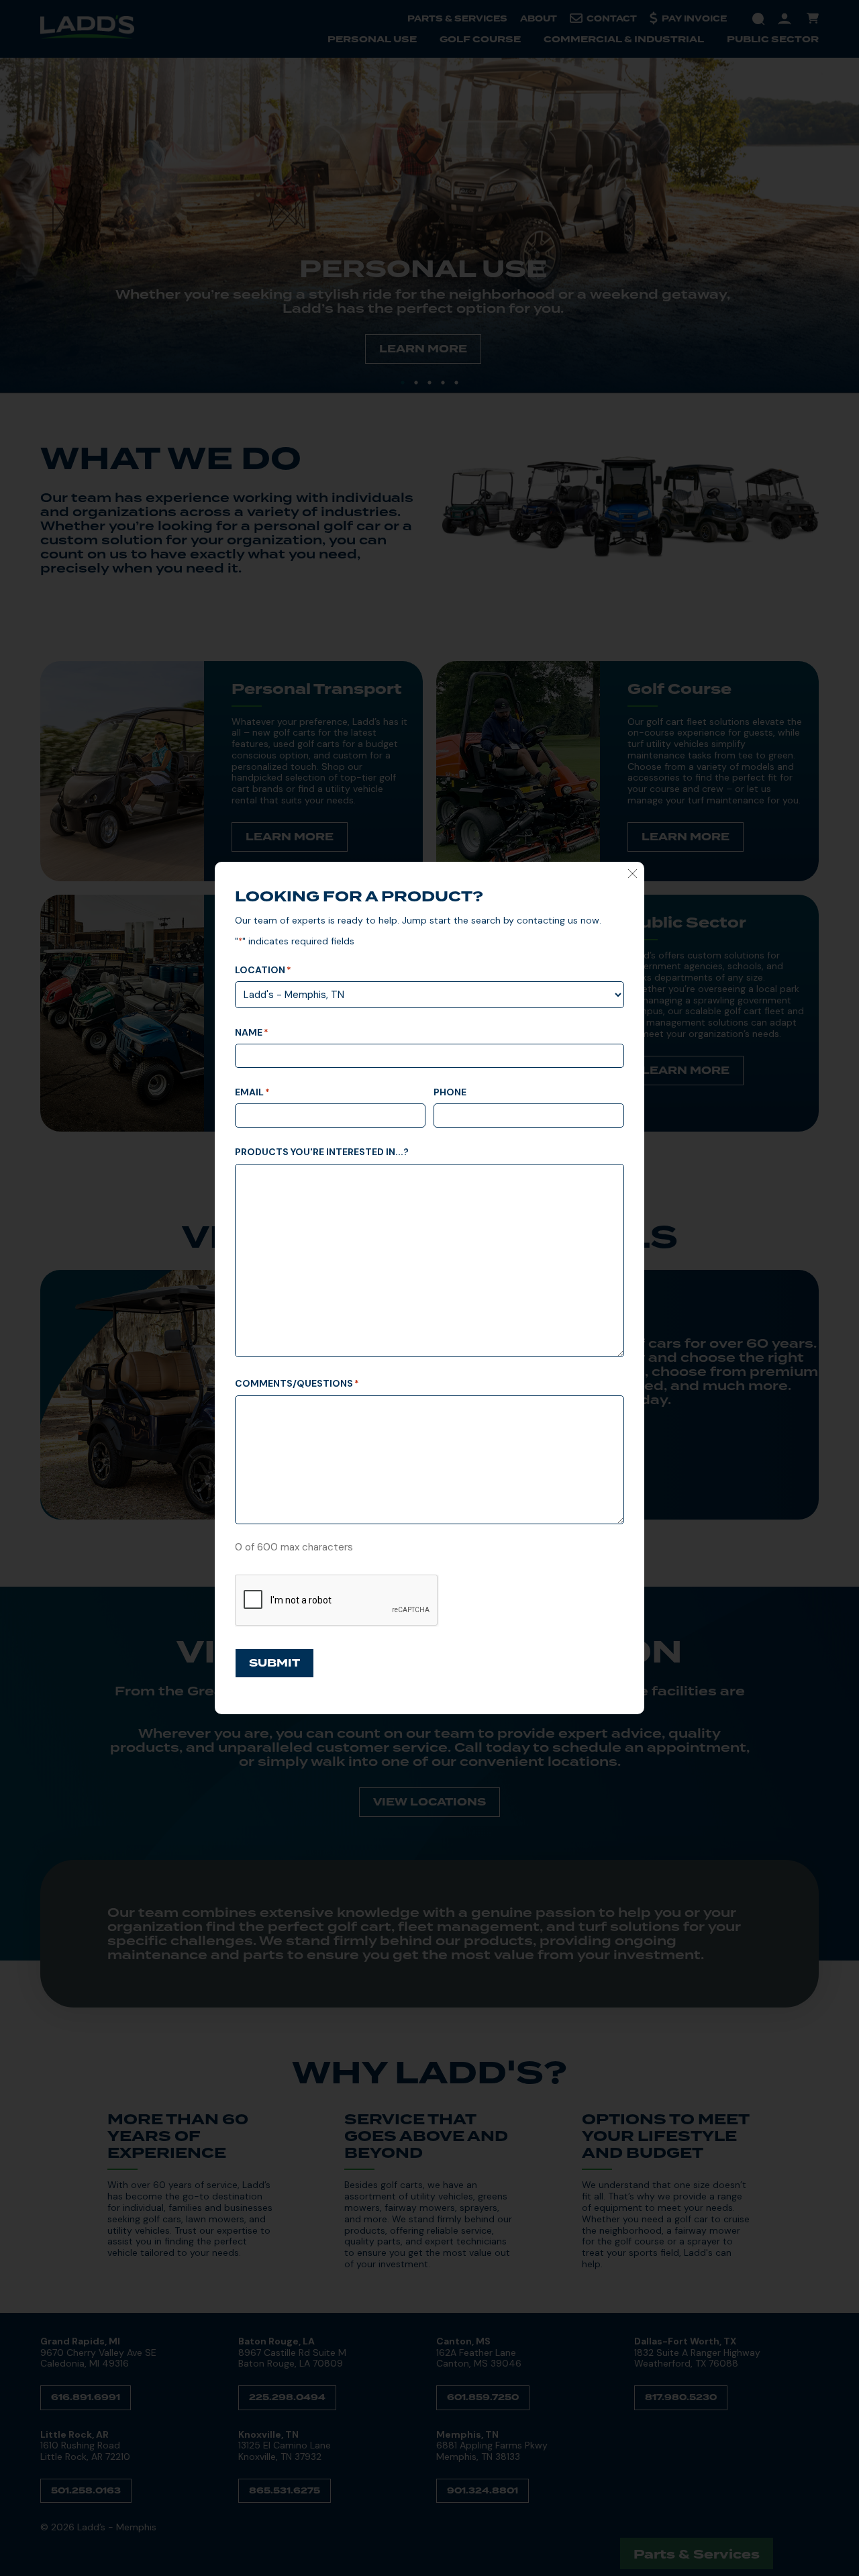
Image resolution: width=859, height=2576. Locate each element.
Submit (274, 1663)
